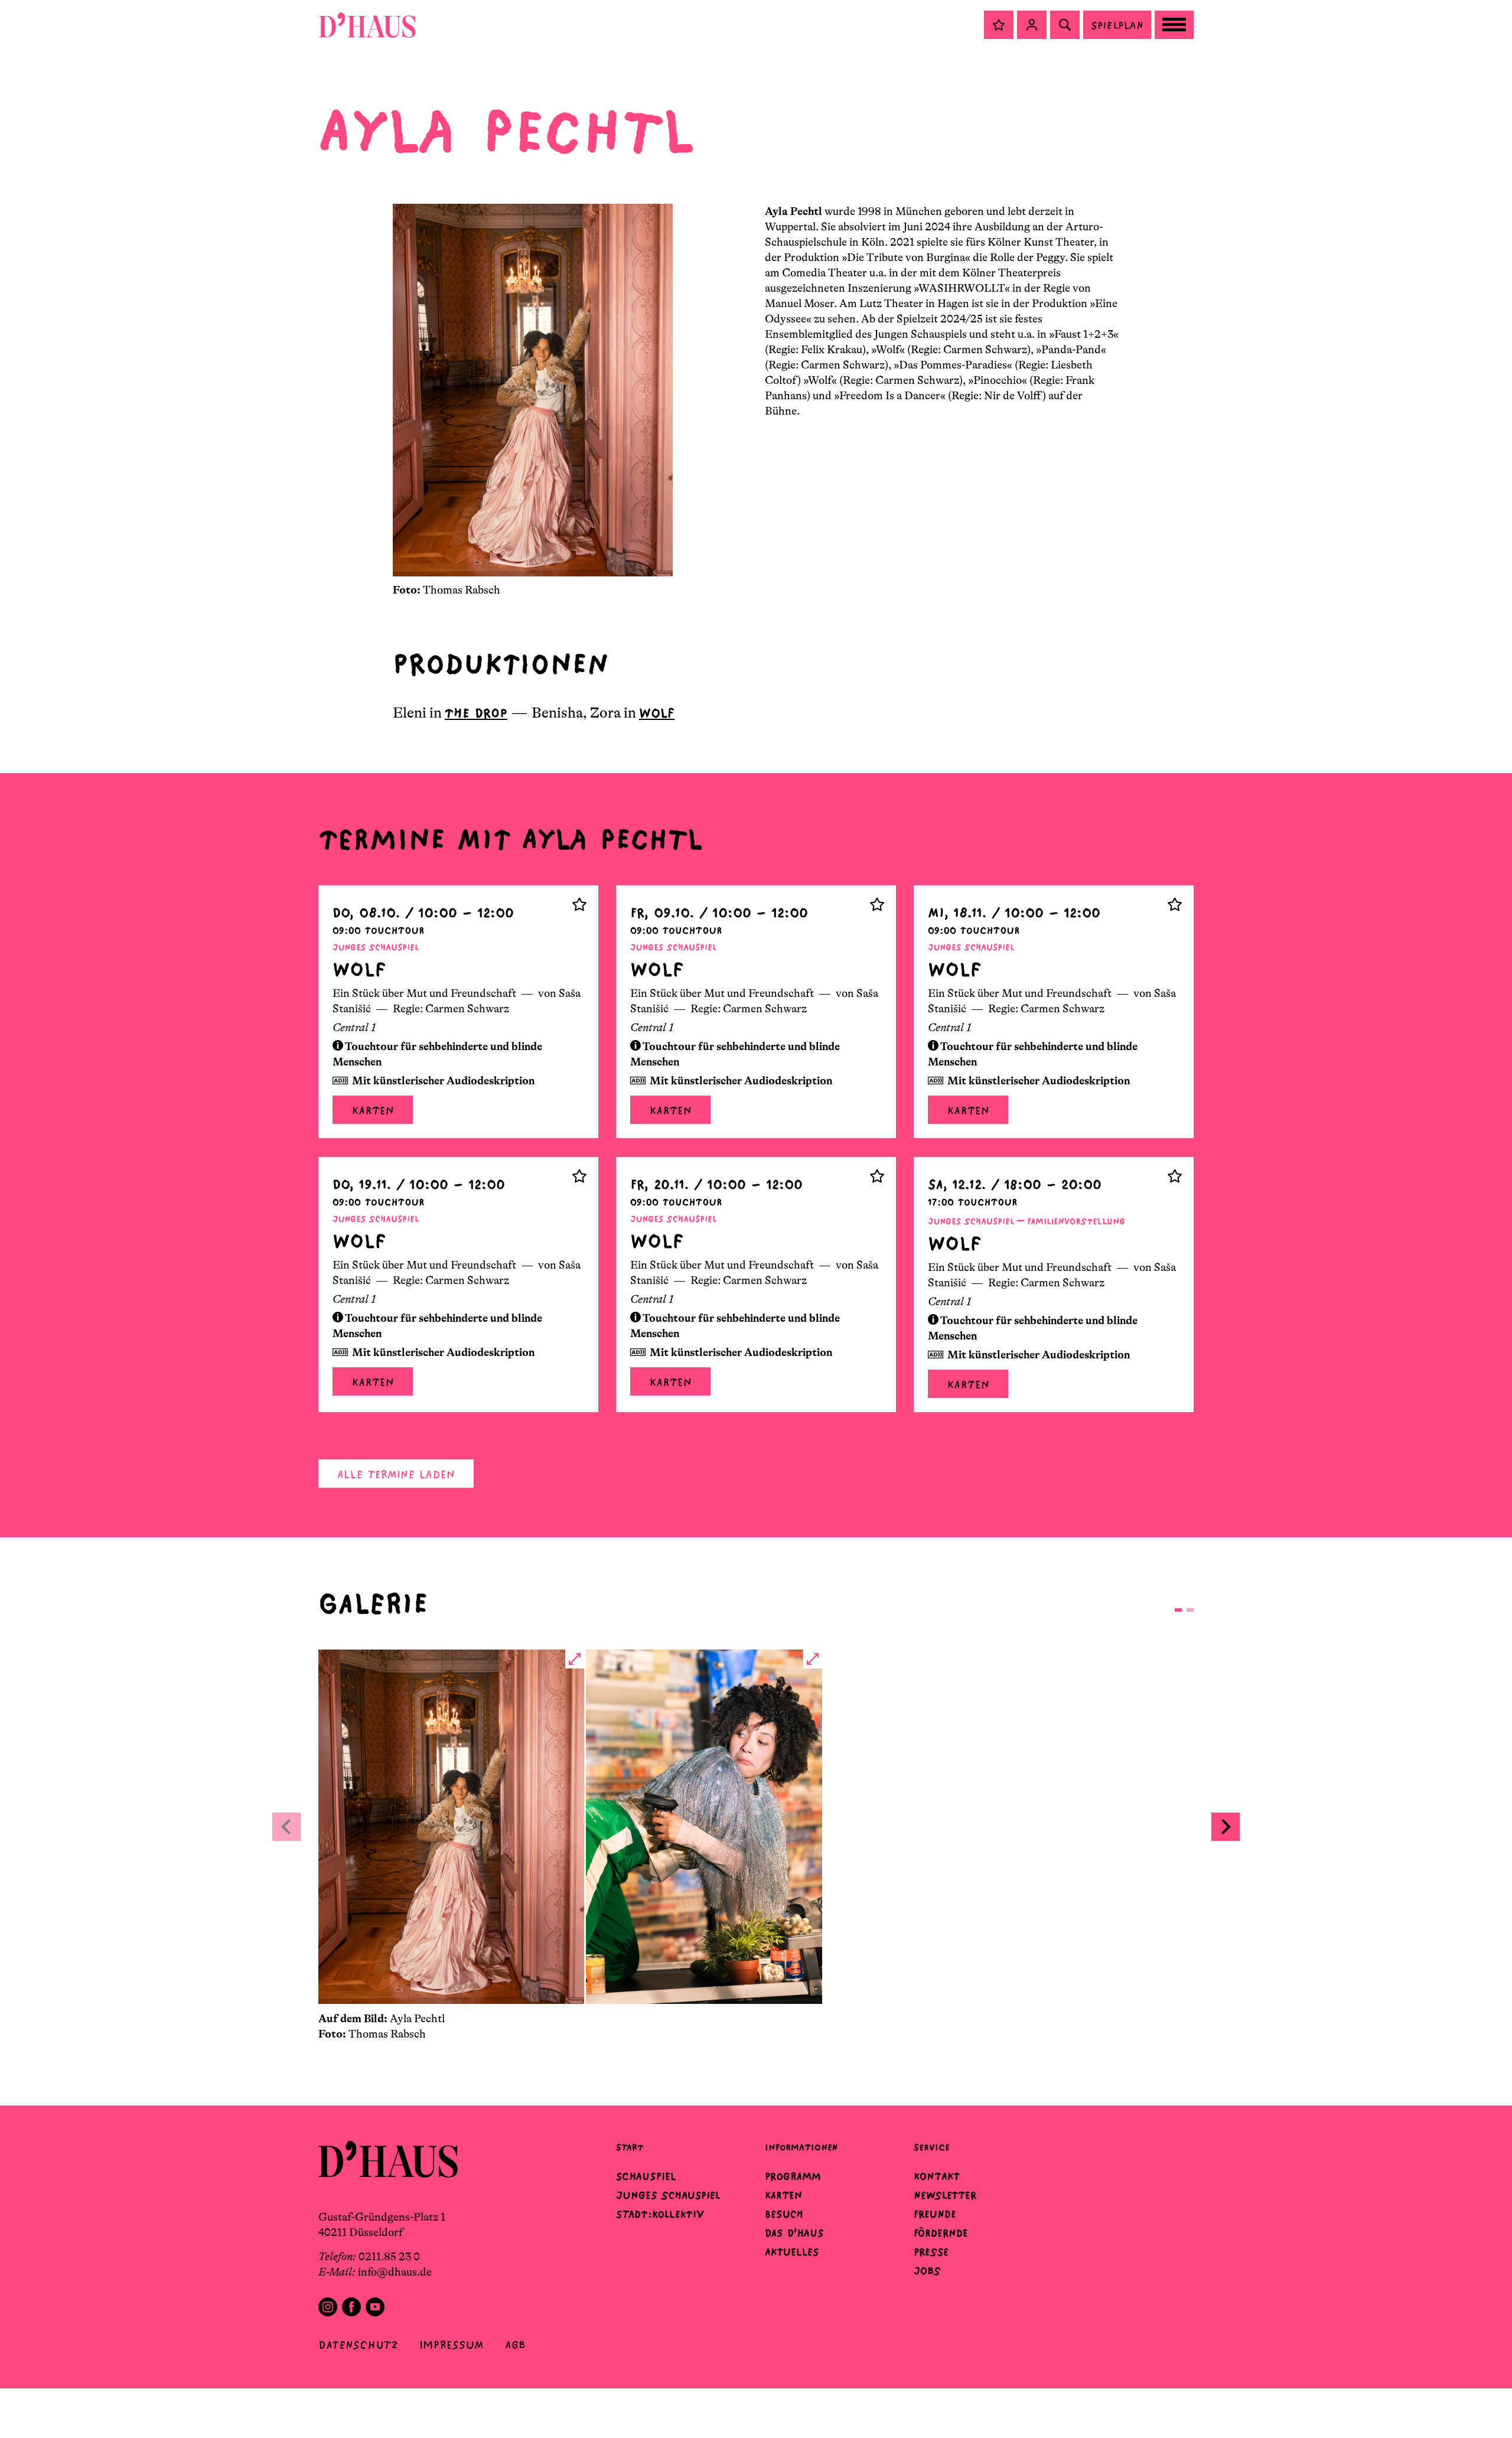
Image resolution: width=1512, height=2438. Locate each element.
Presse (931, 2252)
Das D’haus (794, 2233)
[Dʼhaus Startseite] (367, 25)
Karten (373, 1111)
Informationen (801, 2147)
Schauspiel (646, 2176)
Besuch (784, 2214)
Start (630, 2147)
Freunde (935, 2214)
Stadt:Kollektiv (660, 2214)
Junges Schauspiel (668, 2195)
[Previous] (286, 1827)
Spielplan (1117, 25)
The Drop (476, 713)
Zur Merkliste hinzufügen (579, 904)
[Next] (1226, 1827)
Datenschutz (358, 2345)
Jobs (927, 2271)
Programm (793, 2176)
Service (932, 2147)
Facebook (351, 2307)
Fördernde (941, 2233)
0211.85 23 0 (389, 2257)
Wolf (657, 713)
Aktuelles (792, 2252)
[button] (999, 25)
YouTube (375, 2307)
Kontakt (937, 2176)
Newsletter (945, 2195)
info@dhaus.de (395, 2272)
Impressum (452, 2345)
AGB (515, 2345)
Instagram (328, 2307)
